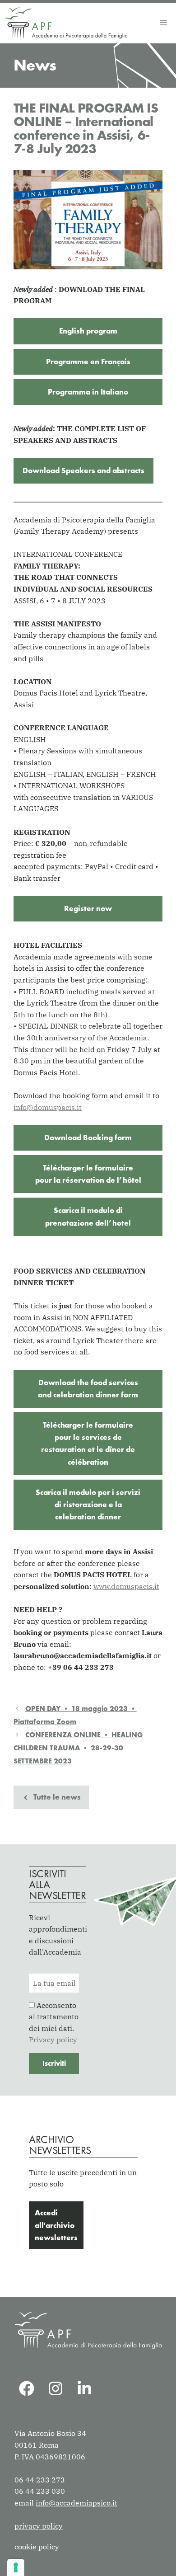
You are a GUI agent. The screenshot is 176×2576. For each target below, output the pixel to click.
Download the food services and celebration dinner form (88, 1389)
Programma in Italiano (88, 392)
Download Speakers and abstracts (83, 470)
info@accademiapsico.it (76, 2503)
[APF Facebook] (27, 2388)
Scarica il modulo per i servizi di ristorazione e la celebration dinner (88, 1504)
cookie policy (37, 2547)
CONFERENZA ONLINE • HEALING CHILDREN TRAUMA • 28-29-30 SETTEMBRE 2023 (78, 1748)
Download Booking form (88, 1138)
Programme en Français (88, 362)
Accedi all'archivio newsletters (56, 2225)
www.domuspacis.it (126, 1586)
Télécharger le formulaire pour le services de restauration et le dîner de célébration (88, 1443)
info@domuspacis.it (48, 1107)
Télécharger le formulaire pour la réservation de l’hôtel (88, 1174)
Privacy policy (53, 2040)
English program (88, 331)
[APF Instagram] (56, 2388)
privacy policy (39, 2526)
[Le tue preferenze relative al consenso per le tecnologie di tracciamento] (16, 2567)
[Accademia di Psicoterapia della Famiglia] (66, 23)
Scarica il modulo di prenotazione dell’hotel (88, 1216)
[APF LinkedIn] (84, 2388)
